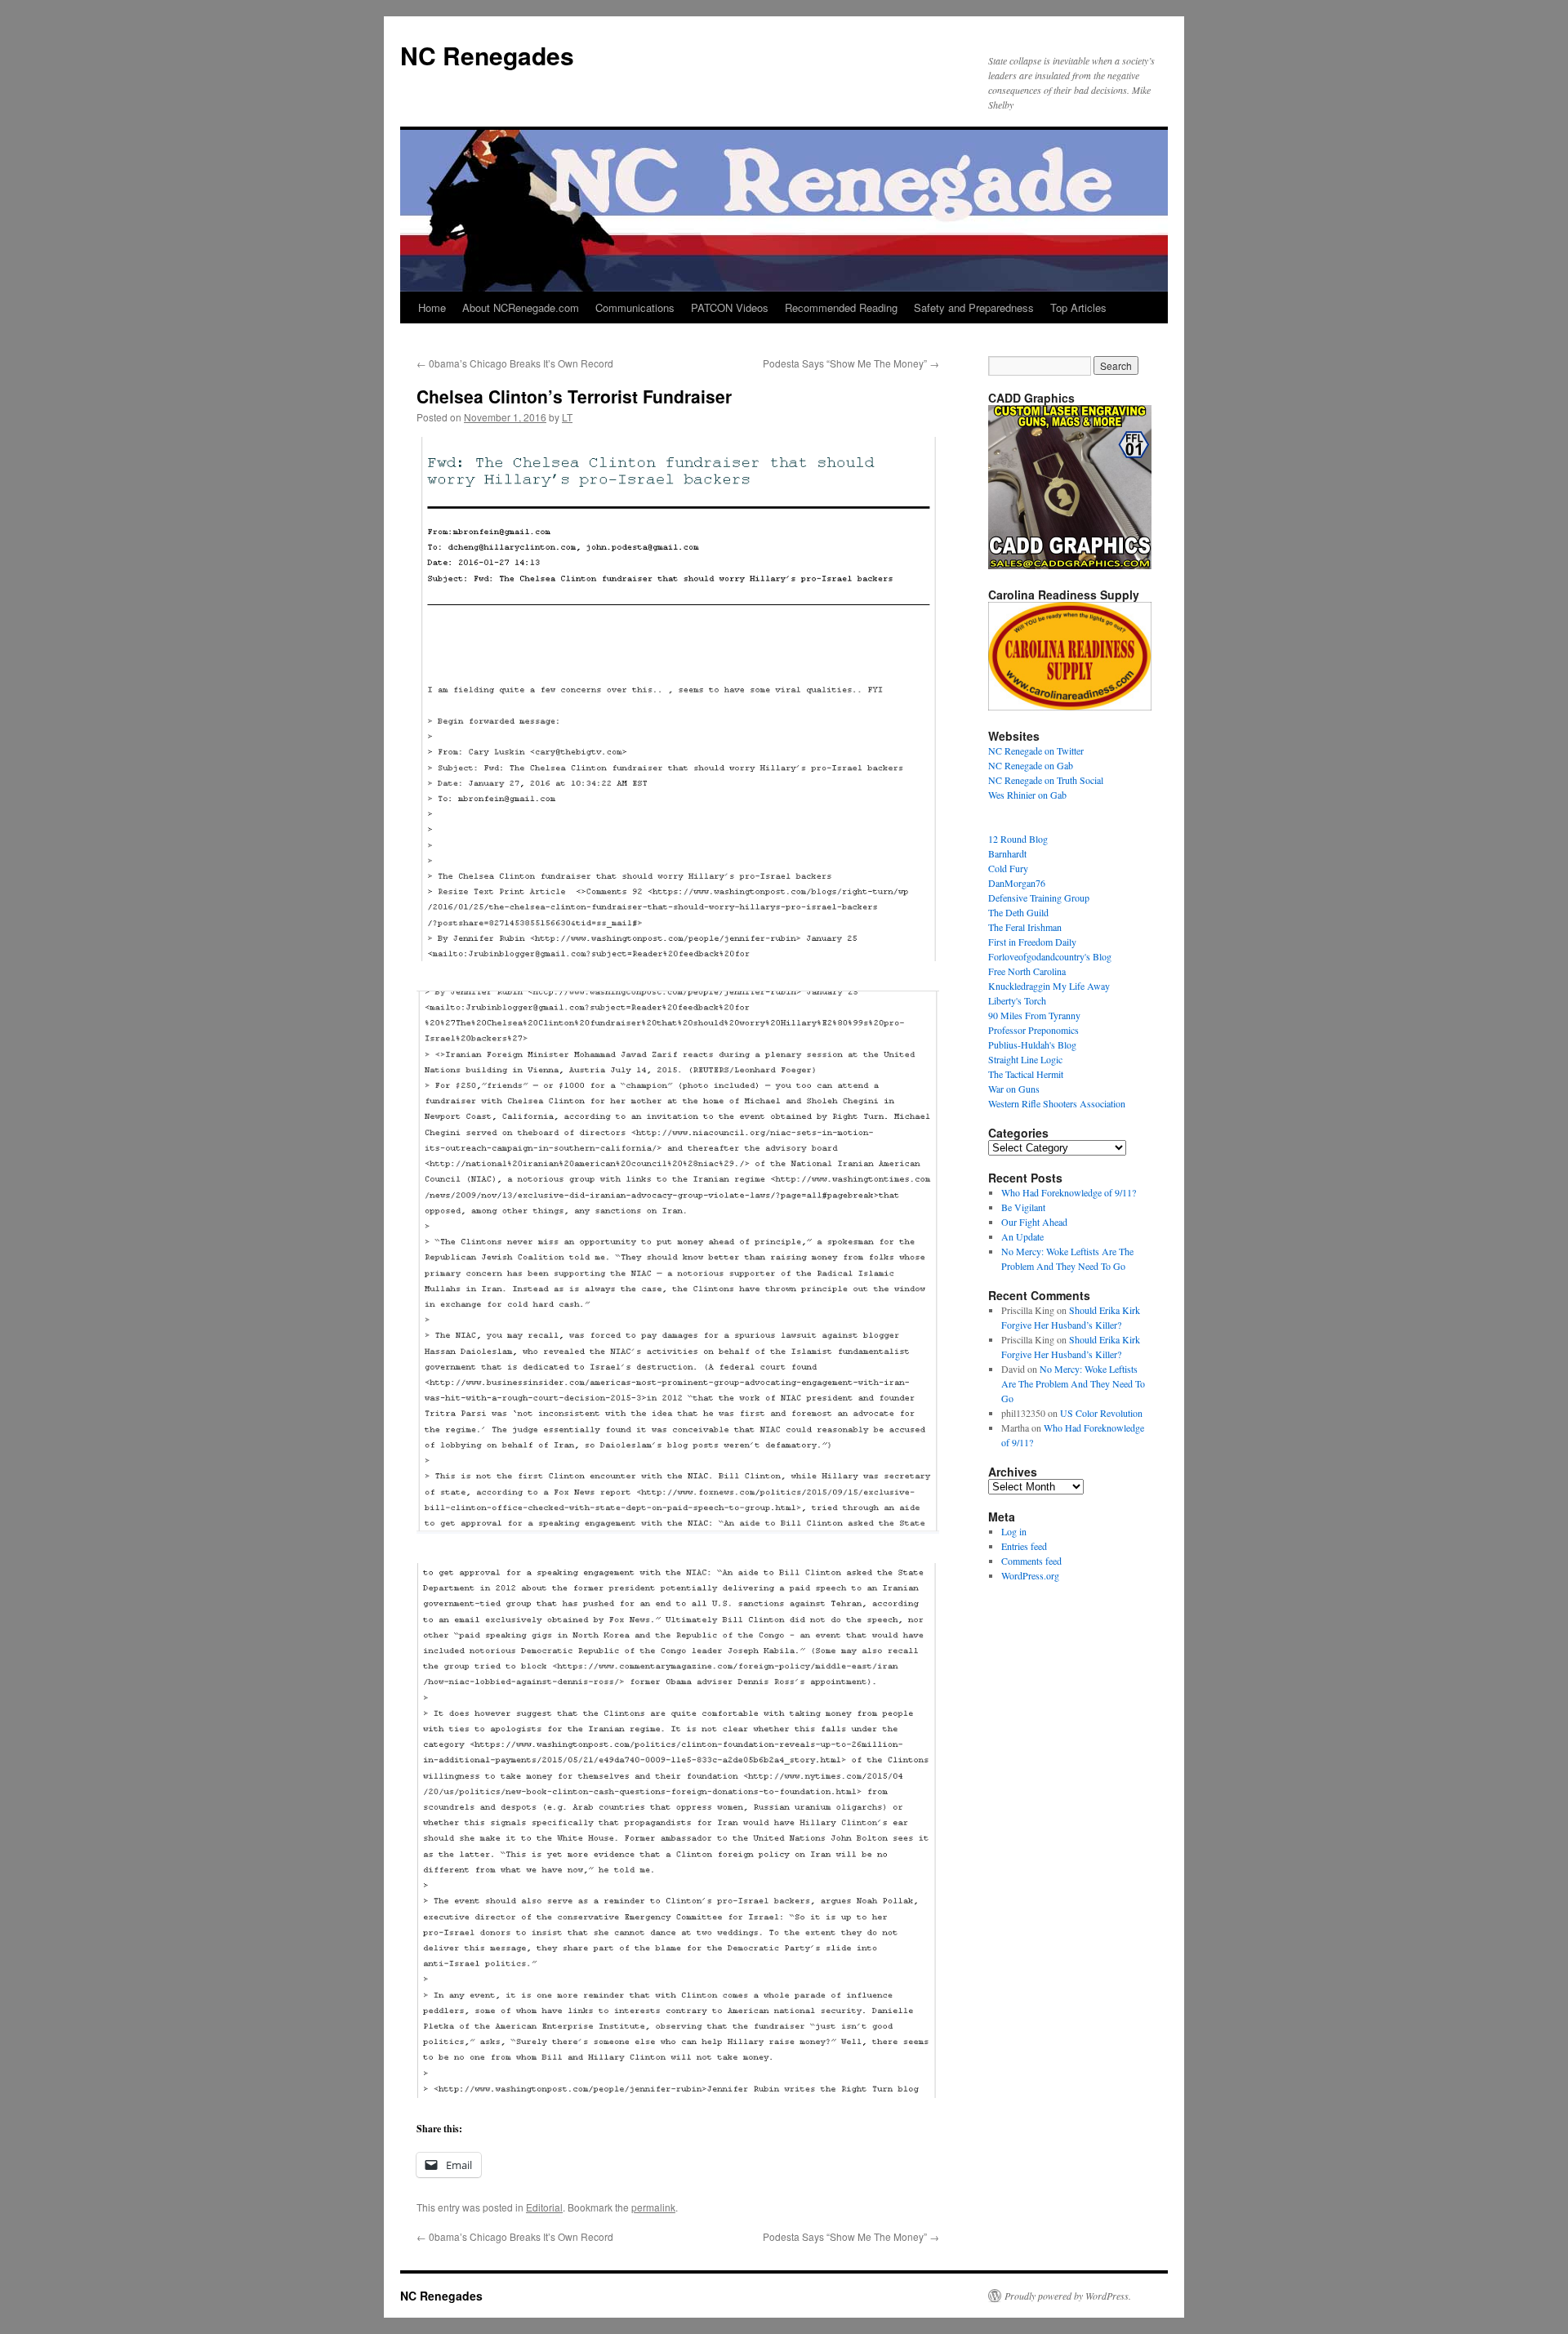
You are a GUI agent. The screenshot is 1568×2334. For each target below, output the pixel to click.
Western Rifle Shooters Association (1057, 1103)
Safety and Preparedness (974, 307)
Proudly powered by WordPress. (1068, 2296)
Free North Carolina (1027, 971)
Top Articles (1078, 307)
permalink (653, 2207)
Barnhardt (1007, 853)
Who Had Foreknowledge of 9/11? (1069, 1192)
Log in (1014, 1531)
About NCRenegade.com (521, 307)
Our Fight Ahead (1034, 1222)
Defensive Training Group (1039, 898)
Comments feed (1031, 1561)
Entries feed (1024, 1546)
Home (432, 307)
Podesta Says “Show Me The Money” (851, 363)
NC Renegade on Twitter (1036, 751)
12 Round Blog (1018, 839)
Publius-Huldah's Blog (1032, 1045)
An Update (1022, 1236)
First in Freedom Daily (1032, 942)
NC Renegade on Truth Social (1046, 780)
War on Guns (1014, 1089)
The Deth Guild (1018, 912)
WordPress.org (1030, 1575)
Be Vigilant (1023, 1207)
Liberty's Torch (1017, 1000)
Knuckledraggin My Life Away (1049, 986)
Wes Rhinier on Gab (1027, 795)
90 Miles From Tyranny (1034, 1015)
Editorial (544, 2207)
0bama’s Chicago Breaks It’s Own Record (515, 363)
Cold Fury (1008, 868)
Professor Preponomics (1033, 1030)
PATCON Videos (730, 307)
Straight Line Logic (1025, 1059)
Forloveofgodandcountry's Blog (1050, 956)
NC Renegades (487, 55)
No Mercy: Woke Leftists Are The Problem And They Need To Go (1073, 1383)
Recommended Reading (841, 307)
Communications (635, 307)
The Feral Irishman (1025, 927)
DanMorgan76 (1017, 883)
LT (567, 417)
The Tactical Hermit (1026, 1074)
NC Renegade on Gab (1031, 765)
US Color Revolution (1101, 1413)
